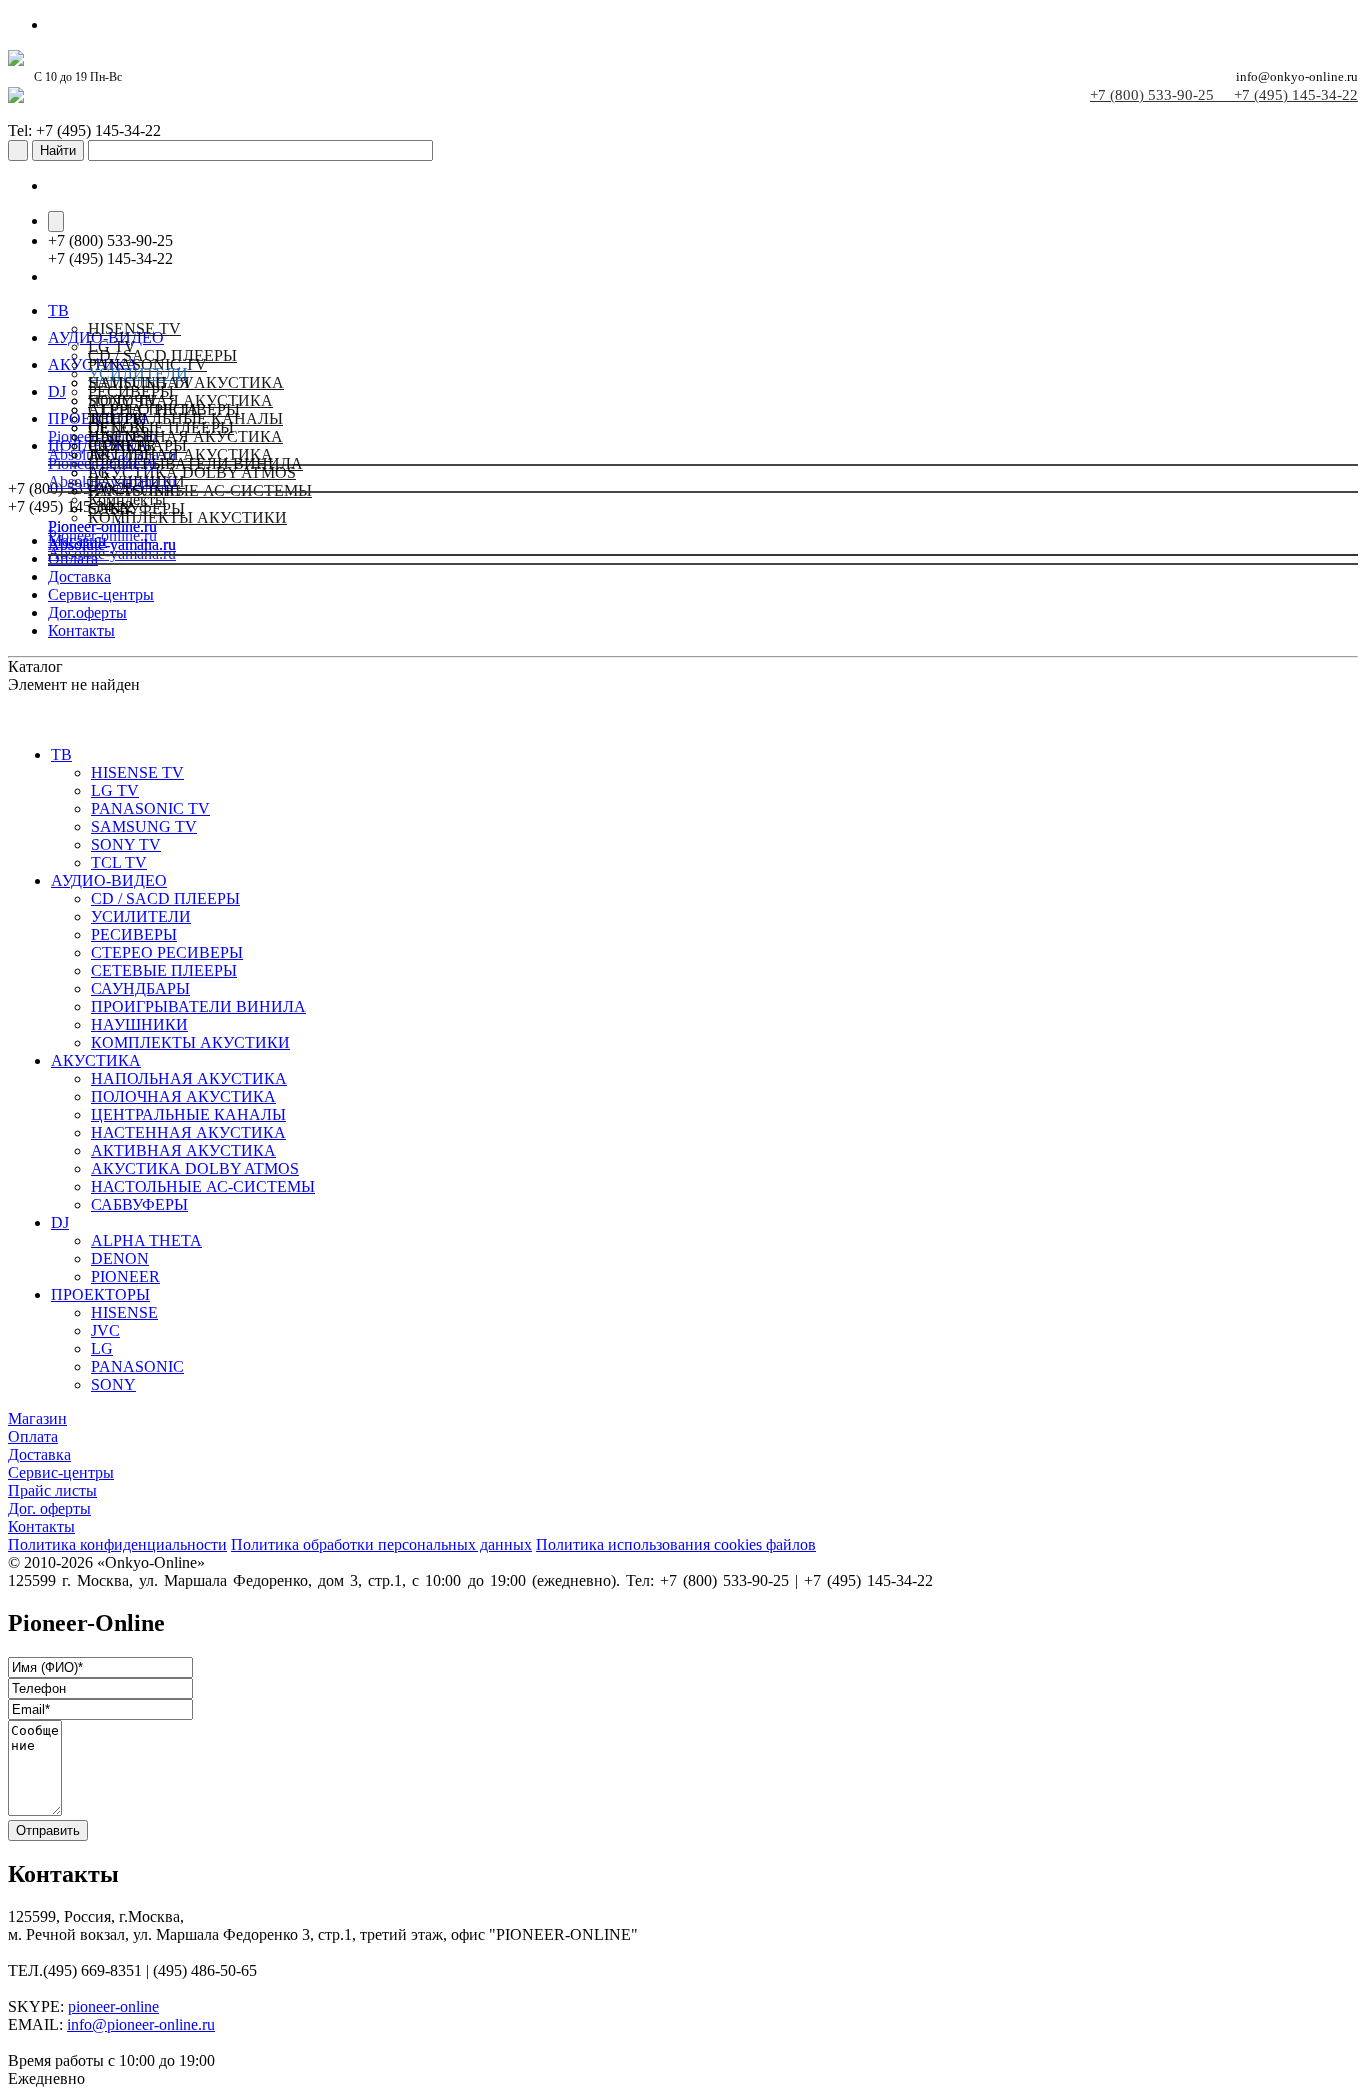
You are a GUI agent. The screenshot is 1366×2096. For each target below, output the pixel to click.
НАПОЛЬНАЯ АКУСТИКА (186, 382)
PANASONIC (134, 490)
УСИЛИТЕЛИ (141, 916)
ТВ (61, 754)
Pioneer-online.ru (102, 526)
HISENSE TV (134, 328)
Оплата (33, 1436)
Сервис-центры (101, 594)
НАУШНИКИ (139, 1024)
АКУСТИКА (96, 1060)
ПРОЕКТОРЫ (100, 1294)
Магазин (37, 1418)
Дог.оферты (87, 612)
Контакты (81, 630)
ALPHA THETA (143, 409)
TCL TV (119, 862)
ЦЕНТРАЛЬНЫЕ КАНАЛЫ (188, 1114)
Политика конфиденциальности (117, 1544)
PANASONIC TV (150, 808)
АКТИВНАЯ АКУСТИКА (183, 1150)
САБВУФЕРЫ (139, 1204)
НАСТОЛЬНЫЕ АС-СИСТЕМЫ (203, 1186)
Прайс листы (52, 1490)
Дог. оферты (49, 1508)
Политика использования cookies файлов (676, 1544)
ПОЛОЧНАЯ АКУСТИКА (183, 1096)
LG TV (115, 790)
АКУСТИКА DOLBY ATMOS (195, 1168)
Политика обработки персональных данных (381, 1544)
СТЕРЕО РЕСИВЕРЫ (167, 952)
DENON (120, 1258)
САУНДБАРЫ (140, 988)
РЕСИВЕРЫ (134, 934)
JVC (102, 454)
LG (99, 472)
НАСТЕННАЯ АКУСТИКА (188, 1132)
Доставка (79, 576)
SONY (110, 508)
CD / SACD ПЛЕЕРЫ (162, 355)
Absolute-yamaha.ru (112, 544)
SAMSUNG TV (144, 826)
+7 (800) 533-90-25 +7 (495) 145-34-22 (1224, 95)
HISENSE (121, 436)
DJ (60, 1222)
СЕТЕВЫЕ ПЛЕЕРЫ (164, 970)
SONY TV (126, 844)
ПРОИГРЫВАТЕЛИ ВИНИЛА (198, 1006)
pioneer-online (113, 2006)
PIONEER (125, 1276)
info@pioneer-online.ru (141, 2024)
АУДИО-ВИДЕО (109, 880)
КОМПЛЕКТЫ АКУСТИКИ (190, 1042)
